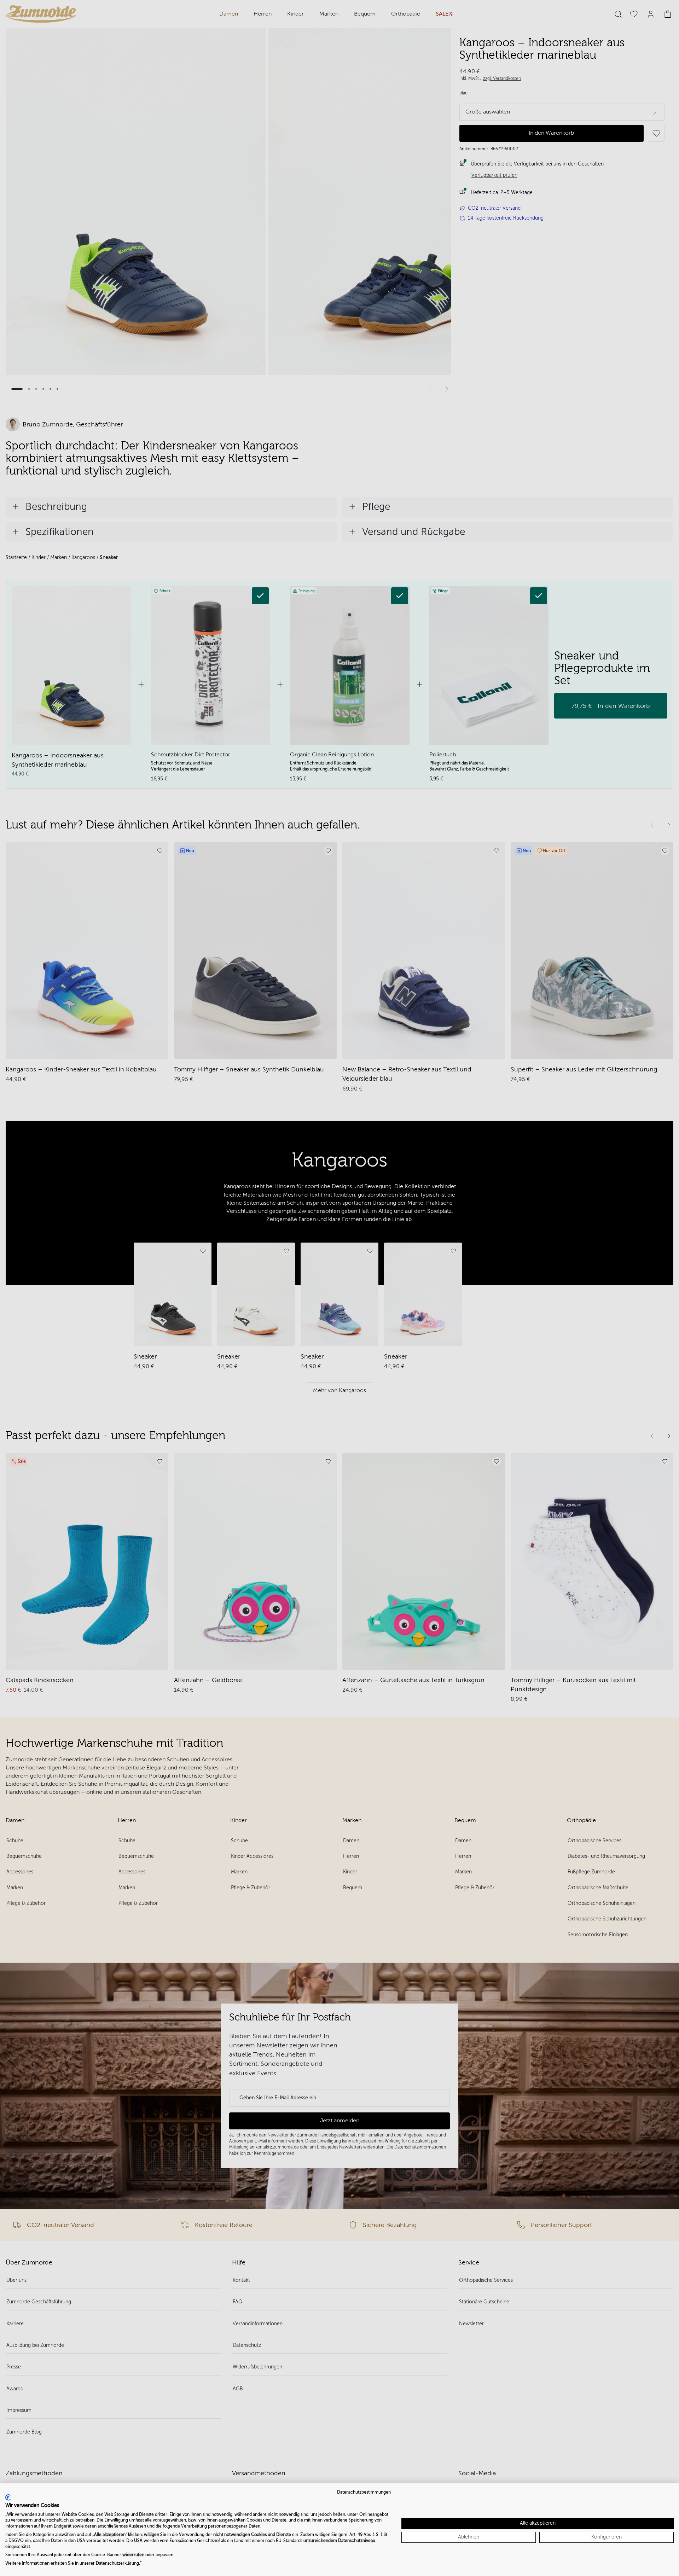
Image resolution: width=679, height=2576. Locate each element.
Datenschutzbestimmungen (364, 2492)
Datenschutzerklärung (117, 2563)
